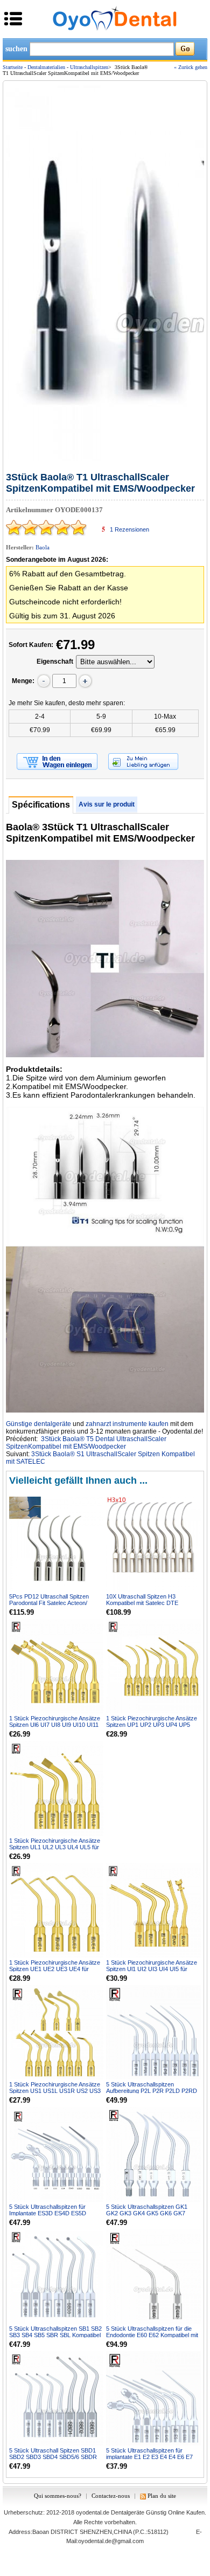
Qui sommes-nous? (58, 2496)
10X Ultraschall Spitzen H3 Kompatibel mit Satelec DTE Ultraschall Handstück (142, 1603)
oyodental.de (93, 2512)
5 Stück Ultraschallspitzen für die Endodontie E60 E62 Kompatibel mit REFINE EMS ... (152, 2335)
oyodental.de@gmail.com (111, 2541)
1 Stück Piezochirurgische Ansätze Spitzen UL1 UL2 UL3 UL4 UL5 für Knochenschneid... (55, 1847)
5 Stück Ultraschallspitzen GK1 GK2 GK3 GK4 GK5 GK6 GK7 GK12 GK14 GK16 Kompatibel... (148, 2213)
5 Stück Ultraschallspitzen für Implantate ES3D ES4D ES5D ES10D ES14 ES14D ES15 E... (49, 2213)
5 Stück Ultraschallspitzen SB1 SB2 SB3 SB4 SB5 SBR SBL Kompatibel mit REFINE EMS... (55, 2335)
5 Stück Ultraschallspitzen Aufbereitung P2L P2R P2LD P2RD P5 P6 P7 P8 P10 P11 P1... (152, 2091)
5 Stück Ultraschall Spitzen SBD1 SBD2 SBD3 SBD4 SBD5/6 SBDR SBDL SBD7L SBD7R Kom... (53, 2457)
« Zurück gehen (191, 67)
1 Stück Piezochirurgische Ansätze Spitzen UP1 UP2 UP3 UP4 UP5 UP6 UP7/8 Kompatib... (152, 1725)
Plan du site (162, 2496)
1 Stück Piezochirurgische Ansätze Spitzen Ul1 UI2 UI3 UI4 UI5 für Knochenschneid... (152, 1969)
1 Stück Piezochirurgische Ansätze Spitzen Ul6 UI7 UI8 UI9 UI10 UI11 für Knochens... (55, 1725)
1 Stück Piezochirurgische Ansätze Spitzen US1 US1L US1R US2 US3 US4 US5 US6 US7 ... (55, 2091)
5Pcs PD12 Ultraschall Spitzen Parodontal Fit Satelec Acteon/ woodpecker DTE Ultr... (49, 1603)
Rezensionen (129, 529)
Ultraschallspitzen (89, 67)
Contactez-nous (111, 2496)
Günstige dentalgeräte (38, 1424)
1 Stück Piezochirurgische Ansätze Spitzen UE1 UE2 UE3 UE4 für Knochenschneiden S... (55, 1969)
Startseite (13, 67)
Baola (43, 547)
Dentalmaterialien (46, 67)
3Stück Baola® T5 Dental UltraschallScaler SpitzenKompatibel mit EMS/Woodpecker (86, 1443)
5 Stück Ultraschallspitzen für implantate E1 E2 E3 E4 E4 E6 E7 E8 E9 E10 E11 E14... (149, 2457)
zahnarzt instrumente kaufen (127, 1424)
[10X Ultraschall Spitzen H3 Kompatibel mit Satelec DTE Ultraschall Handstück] (153, 1544)
